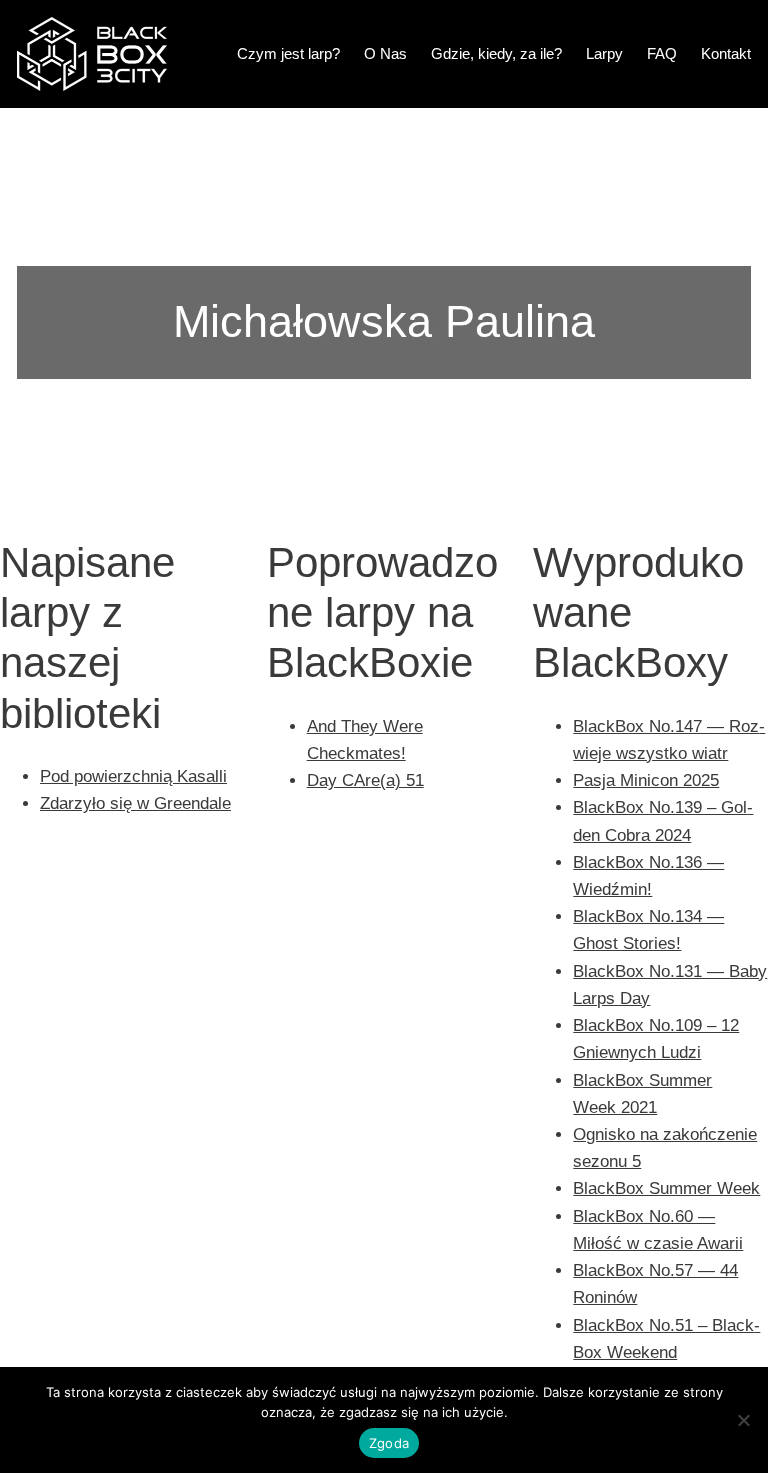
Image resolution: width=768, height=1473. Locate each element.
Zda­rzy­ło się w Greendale (135, 803)
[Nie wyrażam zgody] (743, 1420)
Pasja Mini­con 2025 (646, 780)
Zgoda (389, 1443)
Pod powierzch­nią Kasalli (133, 776)
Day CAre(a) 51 (365, 780)
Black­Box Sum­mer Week (666, 1188)
